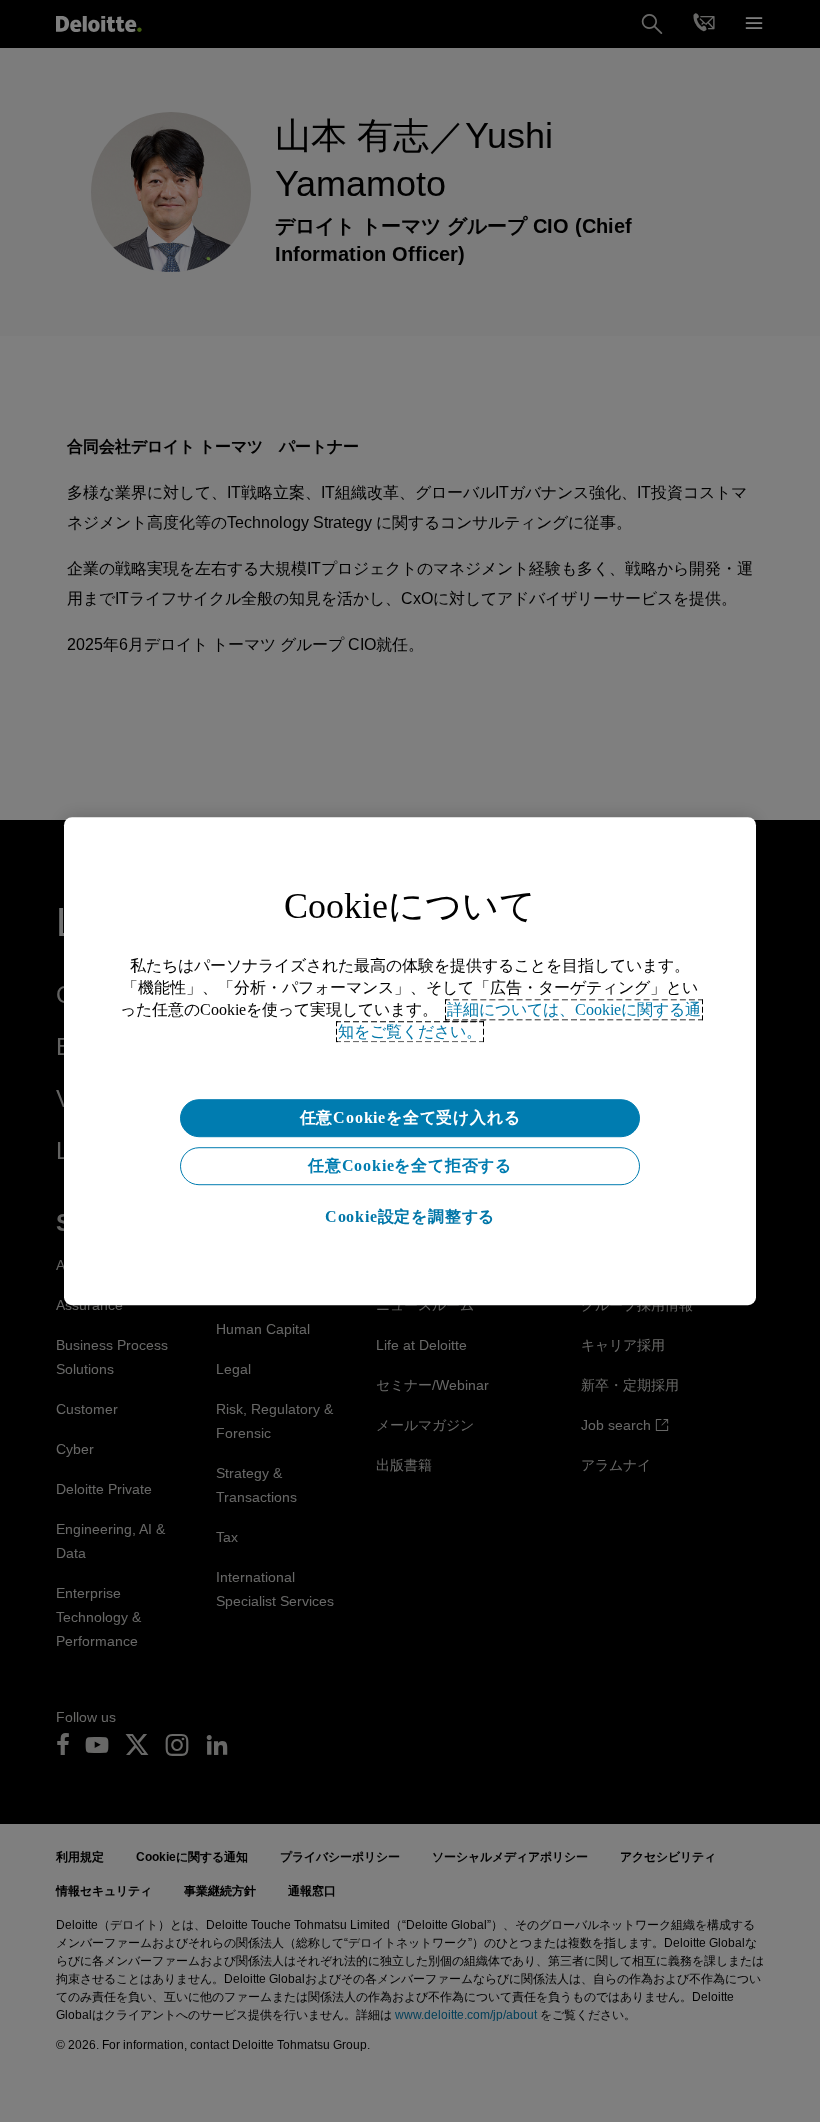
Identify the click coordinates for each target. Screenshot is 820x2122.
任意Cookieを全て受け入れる (410, 1117)
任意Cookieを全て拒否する (410, 1165)
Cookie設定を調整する (410, 1216)
